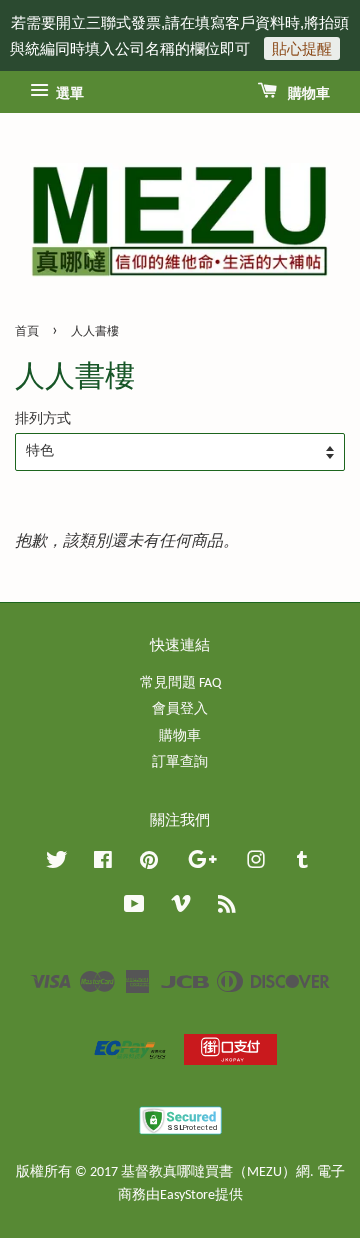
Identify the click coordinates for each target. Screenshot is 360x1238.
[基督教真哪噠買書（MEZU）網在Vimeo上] (181, 908)
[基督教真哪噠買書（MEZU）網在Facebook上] (103, 864)
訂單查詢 (180, 762)
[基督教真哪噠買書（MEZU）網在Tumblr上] (302, 864)
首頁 (27, 332)
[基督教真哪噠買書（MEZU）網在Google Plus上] (202, 864)
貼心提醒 (302, 48)
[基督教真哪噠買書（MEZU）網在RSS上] (227, 908)
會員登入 (180, 709)
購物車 (307, 94)
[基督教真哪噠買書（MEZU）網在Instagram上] (256, 864)
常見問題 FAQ (180, 683)
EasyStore (187, 1195)
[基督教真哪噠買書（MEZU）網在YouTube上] (134, 908)
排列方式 (43, 419)
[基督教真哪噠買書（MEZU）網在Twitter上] (57, 864)
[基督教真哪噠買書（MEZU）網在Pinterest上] (149, 864)
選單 (68, 94)
